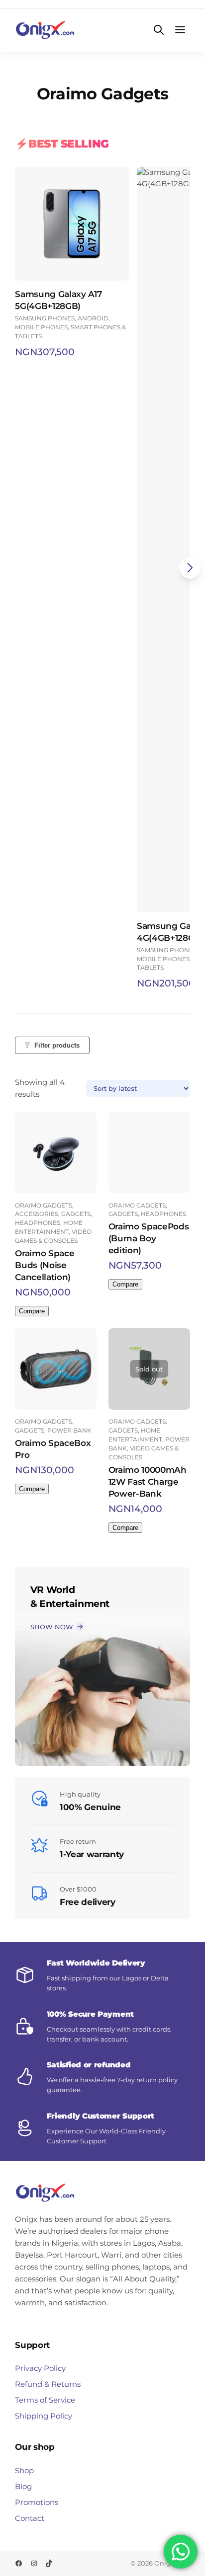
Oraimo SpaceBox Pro (53, 1449)
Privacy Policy (40, 2368)
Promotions (37, 2502)
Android (93, 318)
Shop (24, 2470)
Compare (32, 1311)
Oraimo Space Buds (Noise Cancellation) (45, 1265)
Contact (30, 2518)
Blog (23, 2486)
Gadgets (76, 1214)
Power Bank (69, 1430)
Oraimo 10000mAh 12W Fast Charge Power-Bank (148, 1482)
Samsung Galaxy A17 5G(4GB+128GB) (58, 300)
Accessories (37, 1214)
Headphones (38, 1223)
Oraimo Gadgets (44, 1205)
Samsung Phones (45, 318)
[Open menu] (180, 30)
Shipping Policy (44, 2416)
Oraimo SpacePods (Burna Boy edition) (149, 1238)
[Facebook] (19, 2563)
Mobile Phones (41, 327)
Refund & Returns (48, 2384)
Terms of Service (45, 2400)
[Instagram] (34, 2563)
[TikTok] (49, 2563)
